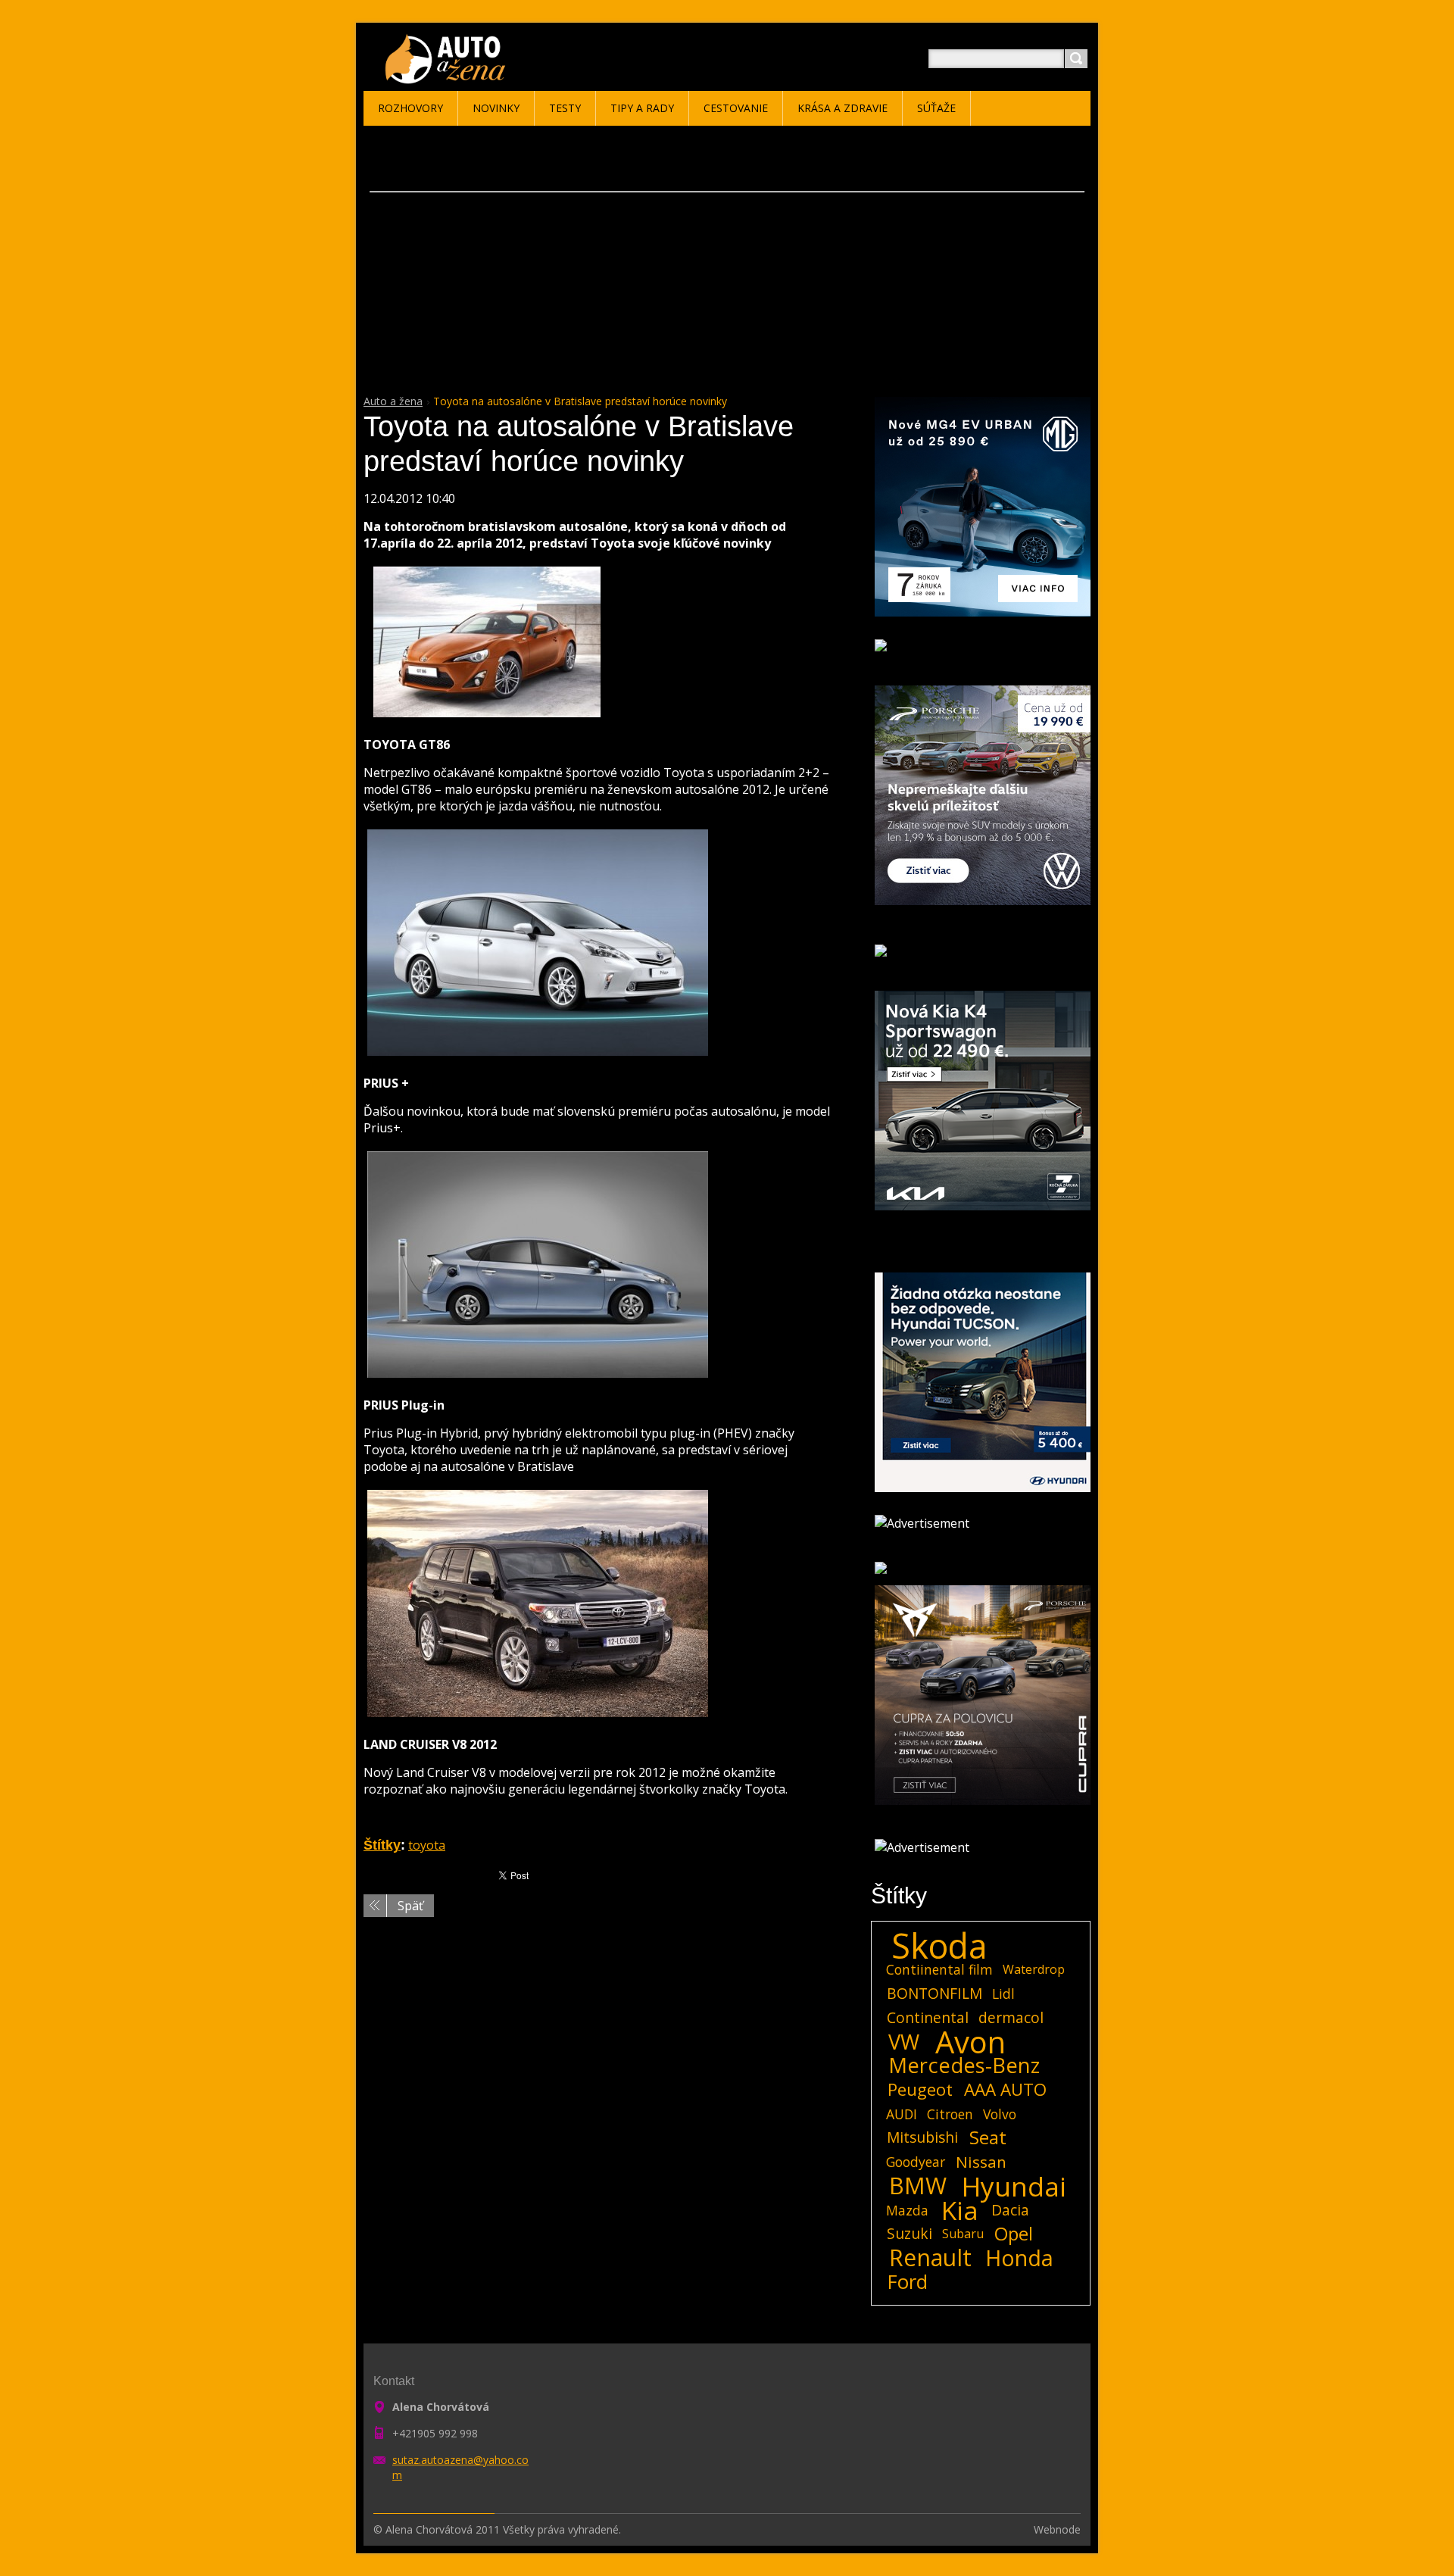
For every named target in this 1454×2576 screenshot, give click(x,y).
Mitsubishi (922, 2137)
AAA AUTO (1005, 2090)
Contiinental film (939, 1969)
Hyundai (1014, 2186)
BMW (918, 2186)
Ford (908, 2282)
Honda (1019, 2258)
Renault (930, 2258)
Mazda (907, 2210)
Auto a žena (393, 401)
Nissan (981, 2162)
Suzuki (910, 2233)
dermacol (1011, 2017)
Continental (928, 2017)
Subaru (963, 2234)
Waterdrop (1034, 1969)
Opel (1014, 2234)
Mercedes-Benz (964, 2065)
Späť (410, 1906)
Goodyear (916, 2162)
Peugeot (920, 2090)
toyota (427, 1845)
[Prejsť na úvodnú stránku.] (448, 77)
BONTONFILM (934, 1993)
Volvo (1000, 2114)
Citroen (950, 2114)
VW (904, 2042)
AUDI (902, 2114)
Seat (988, 2137)
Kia (960, 2210)
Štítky (382, 1845)
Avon (970, 2042)
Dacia (1010, 2210)
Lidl (1003, 1994)
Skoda (939, 1946)
